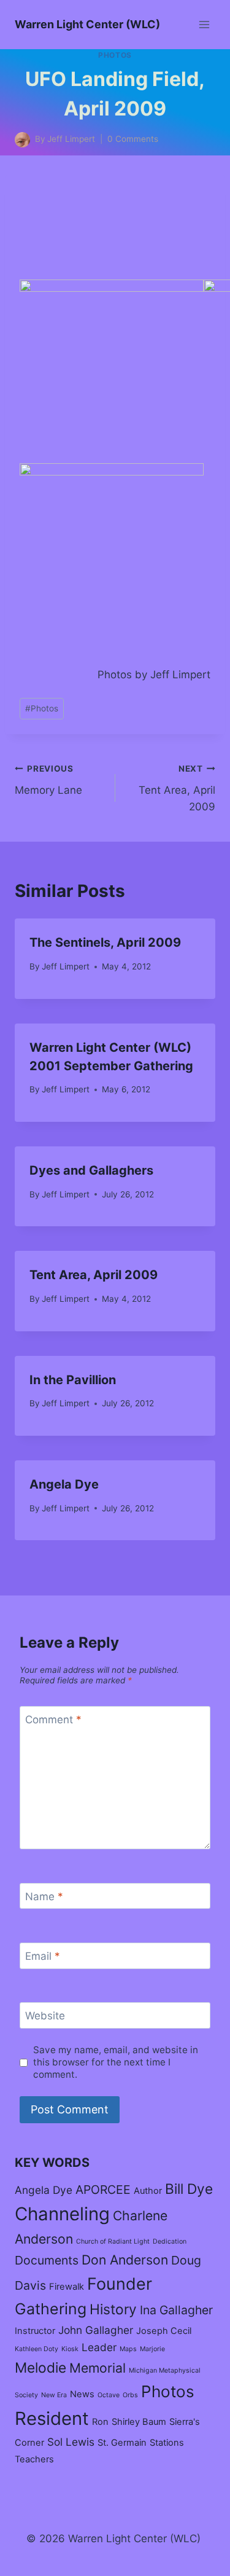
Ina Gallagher (176, 2310)
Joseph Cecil (164, 2331)
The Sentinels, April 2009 (105, 942)
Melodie (40, 2367)
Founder (120, 2284)
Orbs (130, 2395)
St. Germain (122, 2443)
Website (45, 2016)
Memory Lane (48, 780)
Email (43, 1956)
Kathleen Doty (36, 2349)
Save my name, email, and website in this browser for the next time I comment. (116, 2062)
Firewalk (67, 2287)
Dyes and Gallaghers (91, 1170)
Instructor (35, 2331)
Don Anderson (125, 2260)
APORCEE (103, 2190)
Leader (99, 2347)
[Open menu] (204, 24)
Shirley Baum (139, 2422)
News (82, 2394)
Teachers (34, 2459)
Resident (52, 2418)
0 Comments (133, 139)
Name (44, 1897)
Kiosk (70, 2349)
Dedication (170, 2241)
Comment (53, 1720)
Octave (109, 2395)
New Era (54, 2395)
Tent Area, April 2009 (177, 788)
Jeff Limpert (66, 966)
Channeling (62, 2214)
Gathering (51, 2309)
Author (148, 2191)
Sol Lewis (71, 2442)
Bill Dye (189, 2189)
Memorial (98, 2368)
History (113, 2309)
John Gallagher (96, 2330)
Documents (47, 2260)
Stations (167, 2443)
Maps (128, 2349)
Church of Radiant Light (113, 2241)
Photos (115, 55)
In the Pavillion (73, 1380)
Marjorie (152, 2349)
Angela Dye (64, 1484)
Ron (100, 2422)
